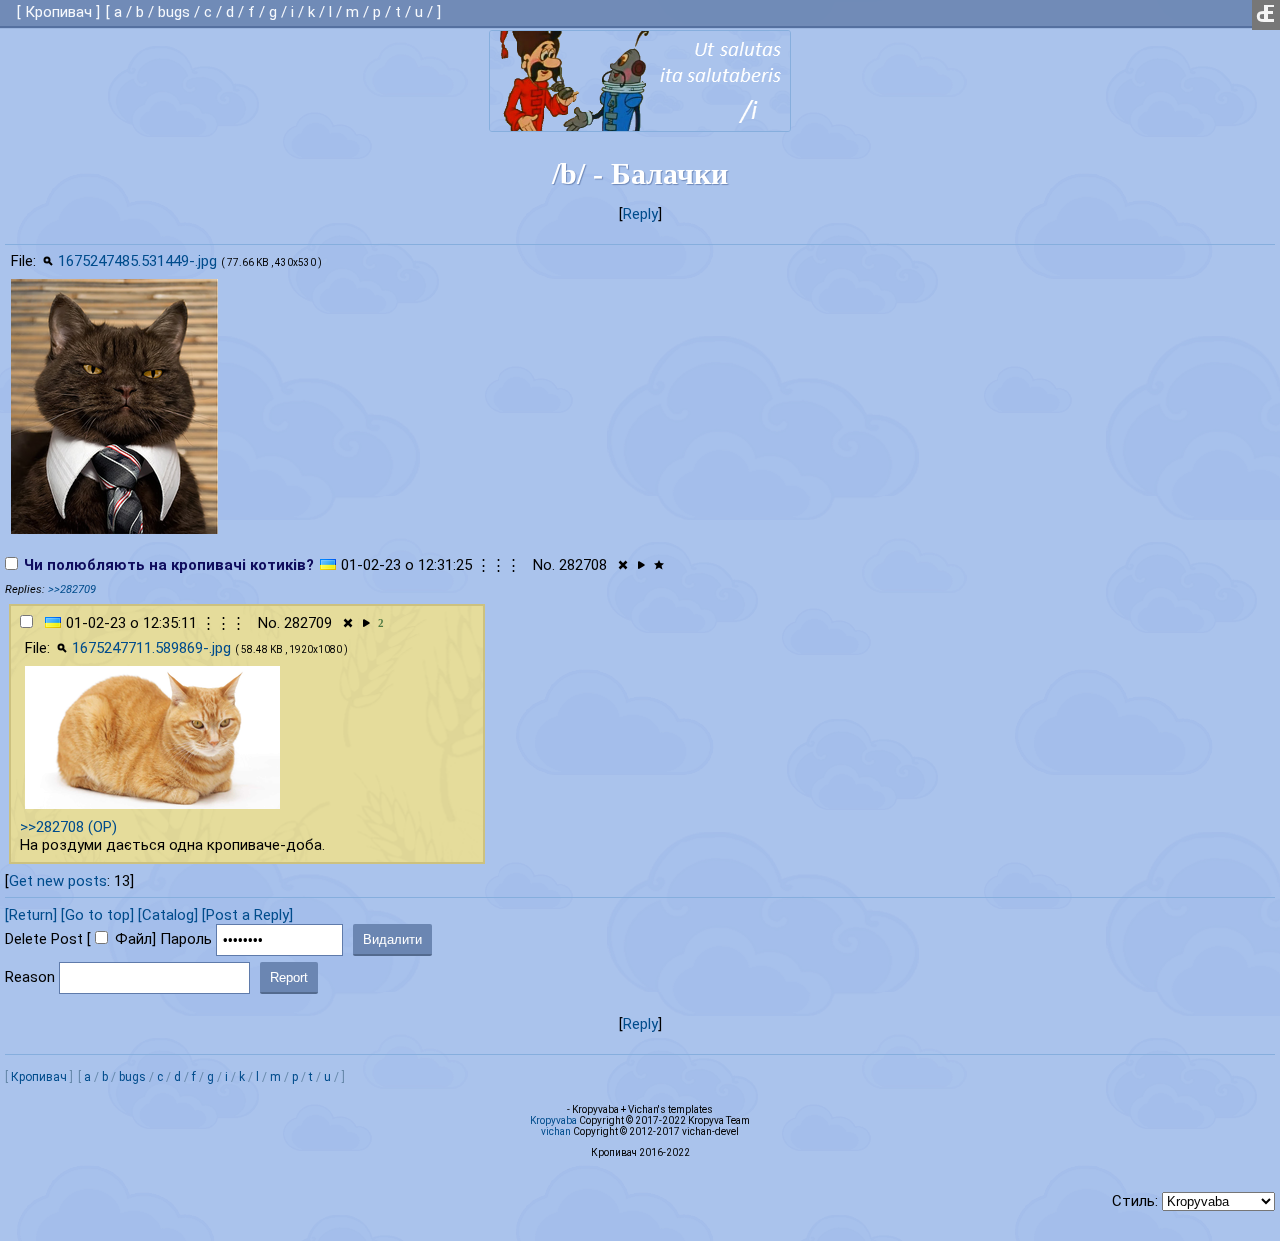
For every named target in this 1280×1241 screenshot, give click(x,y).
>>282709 (72, 589)
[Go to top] (97, 915)
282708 (583, 565)
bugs (174, 12)
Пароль (186, 939)
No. (544, 565)
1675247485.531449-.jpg (137, 261)
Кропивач (58, 12)
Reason (30, 977)
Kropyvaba (553, 1120)
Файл (133, 939)
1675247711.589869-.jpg (151, 648)
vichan (556, 1131)
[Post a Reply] (247, 915)
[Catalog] (168, 915)
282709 (308, 623)
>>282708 (52, 827)
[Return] (31, 915)
